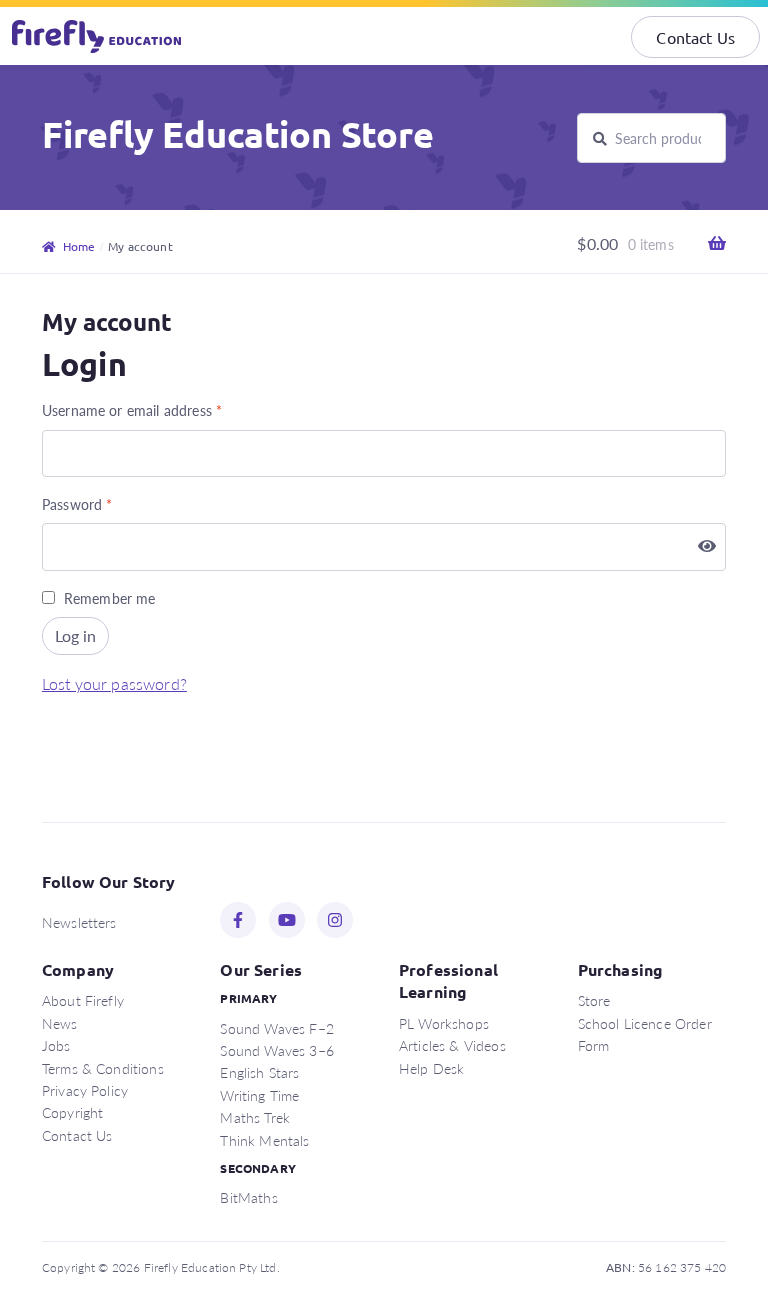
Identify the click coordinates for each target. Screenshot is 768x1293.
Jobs (56, 1045)
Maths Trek (255, 1117)
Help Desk (431, 1068)
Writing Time (259, 1095)
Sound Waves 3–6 (276, 1050)
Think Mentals (264, 1140)
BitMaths (248, 1197)
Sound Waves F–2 (276, 1028)
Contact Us (695, 37)
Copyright (72, 1112)
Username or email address (132, 410)
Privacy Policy (85, 1090)
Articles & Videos (452, 1045)
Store (594, 1000)
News (60, 1023)
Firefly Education (98, 36)
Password (77, 504)
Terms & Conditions (103, 1068)
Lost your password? (114, 683)
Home (79, 246)
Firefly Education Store (238, 134)
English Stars (259, 1072)
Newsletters (79, 922)
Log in (75, 635)
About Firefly (83, 1000)
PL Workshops (444, 1023)
